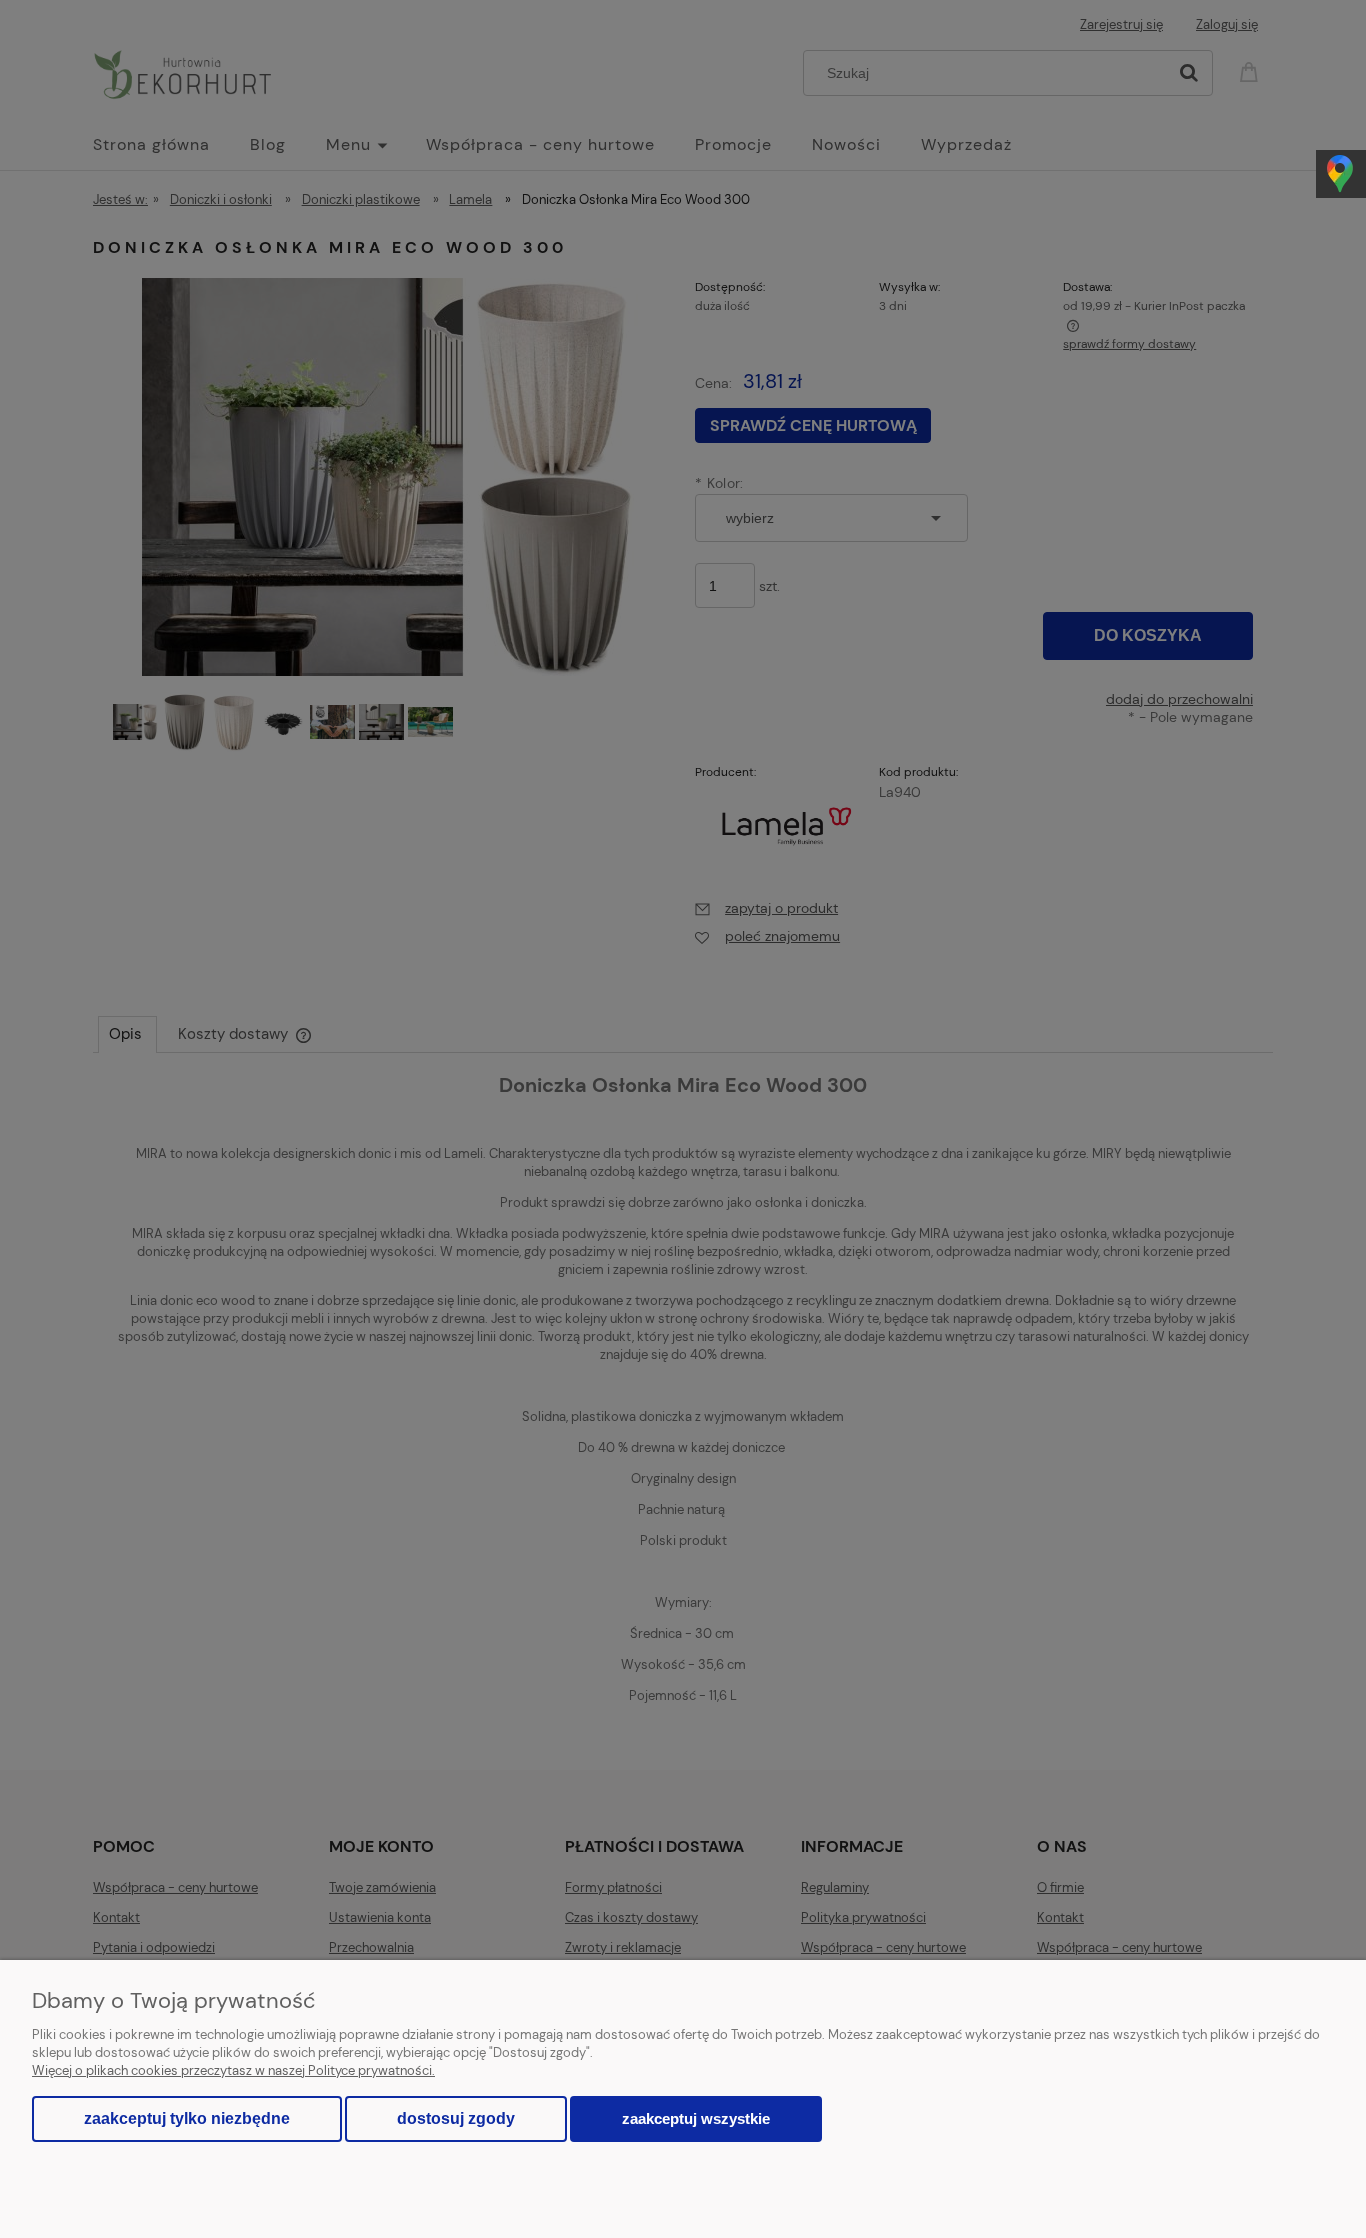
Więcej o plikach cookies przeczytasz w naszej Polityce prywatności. (233, 2070)
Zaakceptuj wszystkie (696, 2118)
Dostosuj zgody (456, 2118)
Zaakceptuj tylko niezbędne (187, 2118)
